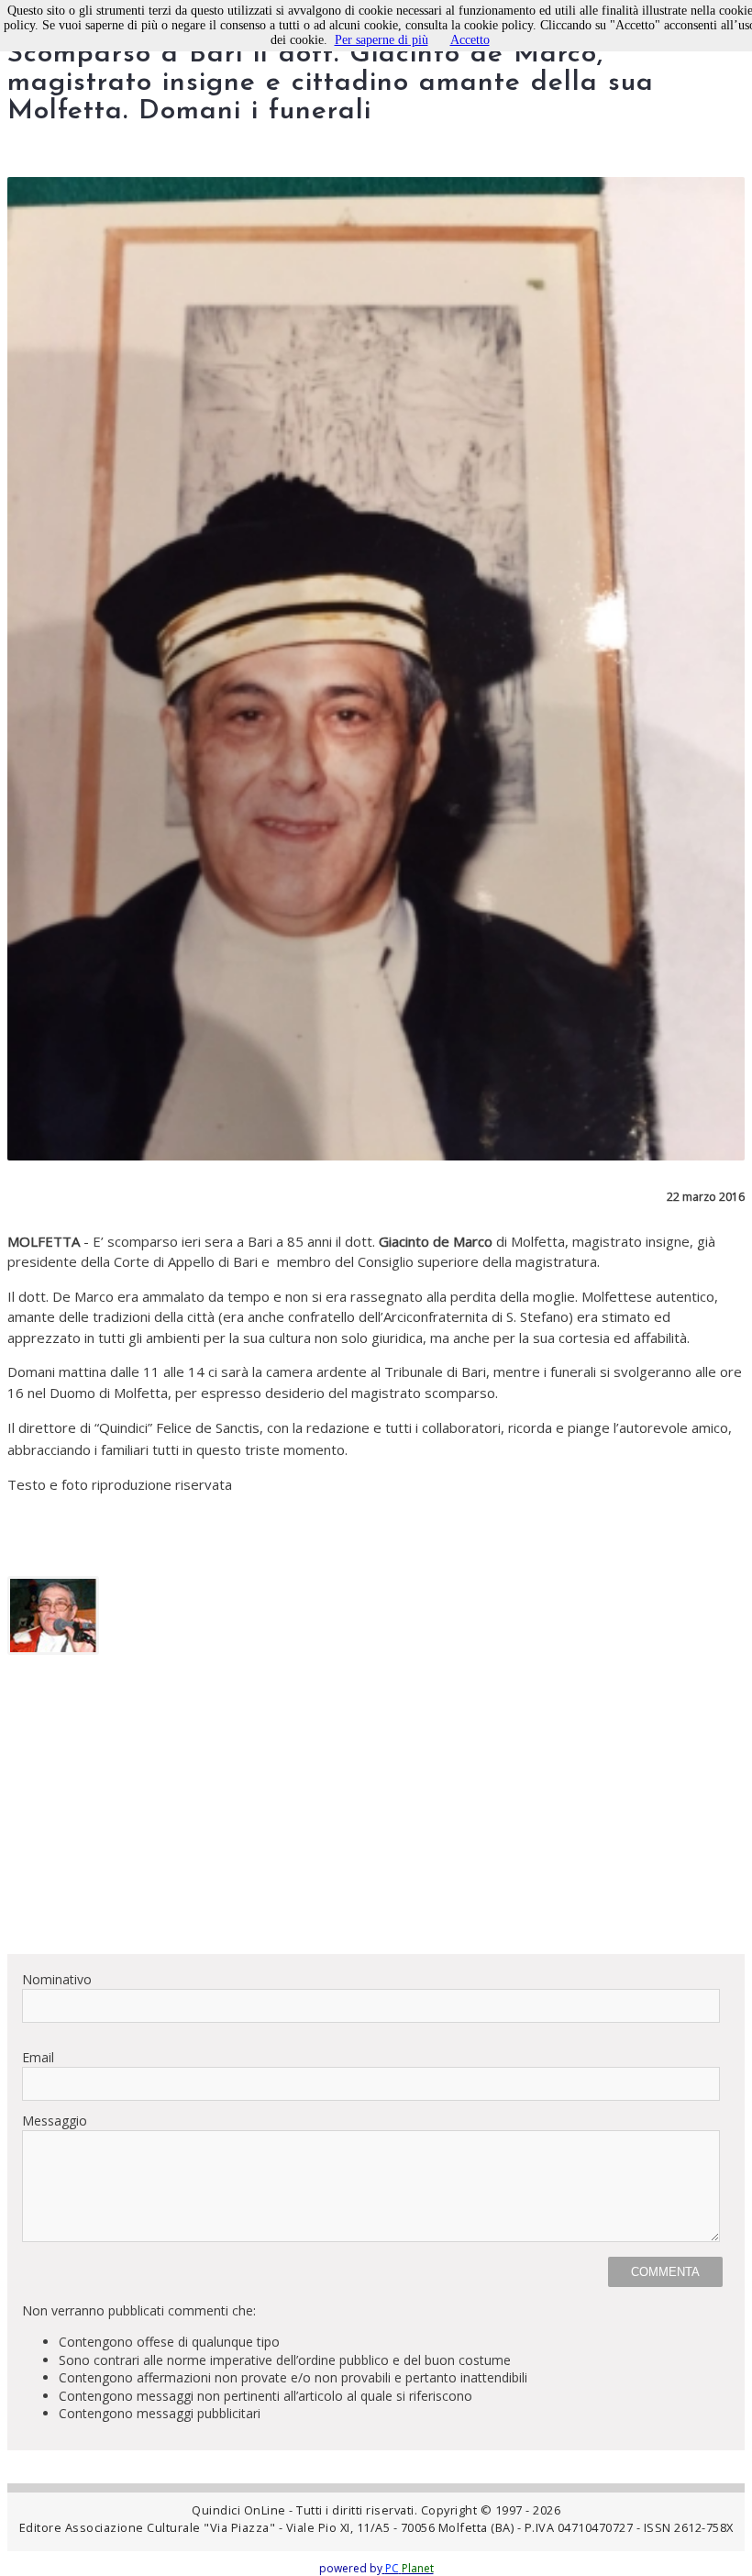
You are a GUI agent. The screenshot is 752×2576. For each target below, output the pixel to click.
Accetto (470, 40)
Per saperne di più (382, 40)
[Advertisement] (376, 1811)
